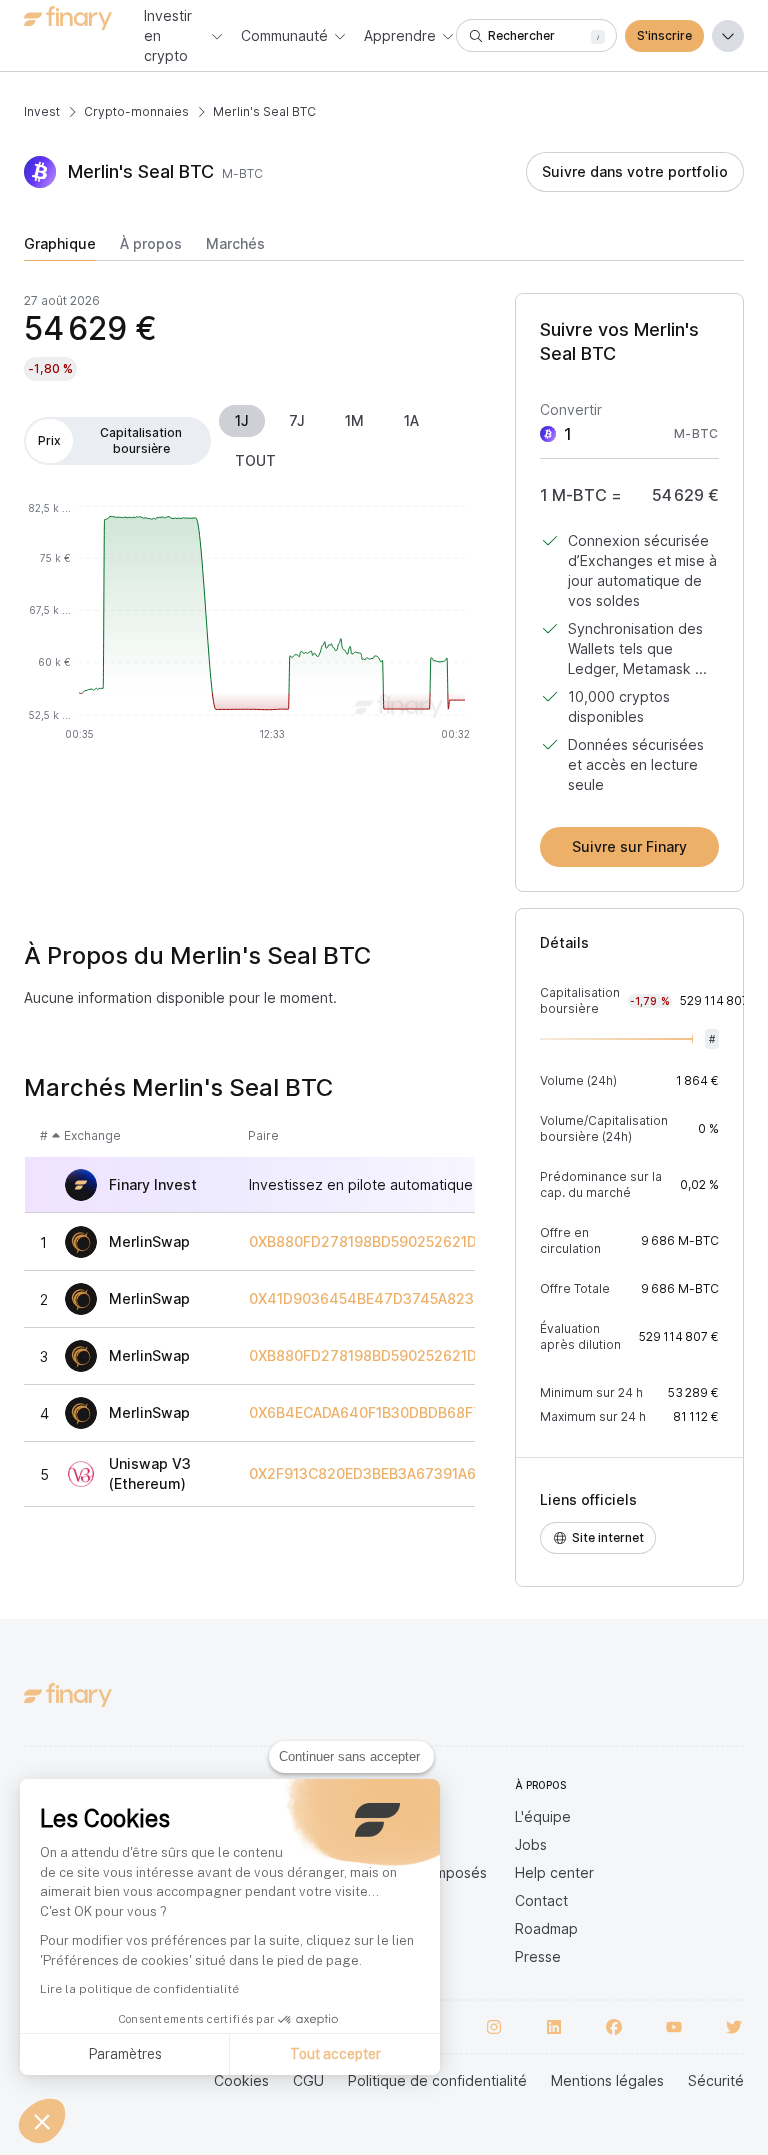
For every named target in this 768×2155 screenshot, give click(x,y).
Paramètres (125, 2054)
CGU (308, 2080)
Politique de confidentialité (437, 2080)
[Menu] (728, 36)
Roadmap (546, 1928)
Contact (541, 1900)
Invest (42, 111)
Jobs (531, 1844)
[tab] (60, 248)
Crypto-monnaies (136, 111)
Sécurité (716, 2080)
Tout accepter (335, 2054)
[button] (42, 2121)
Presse (538, 1956)
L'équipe (543, 1816)
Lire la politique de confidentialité (139, 1989)
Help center (554, 1872)
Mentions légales (607, 2080)
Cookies (241, 2080)
